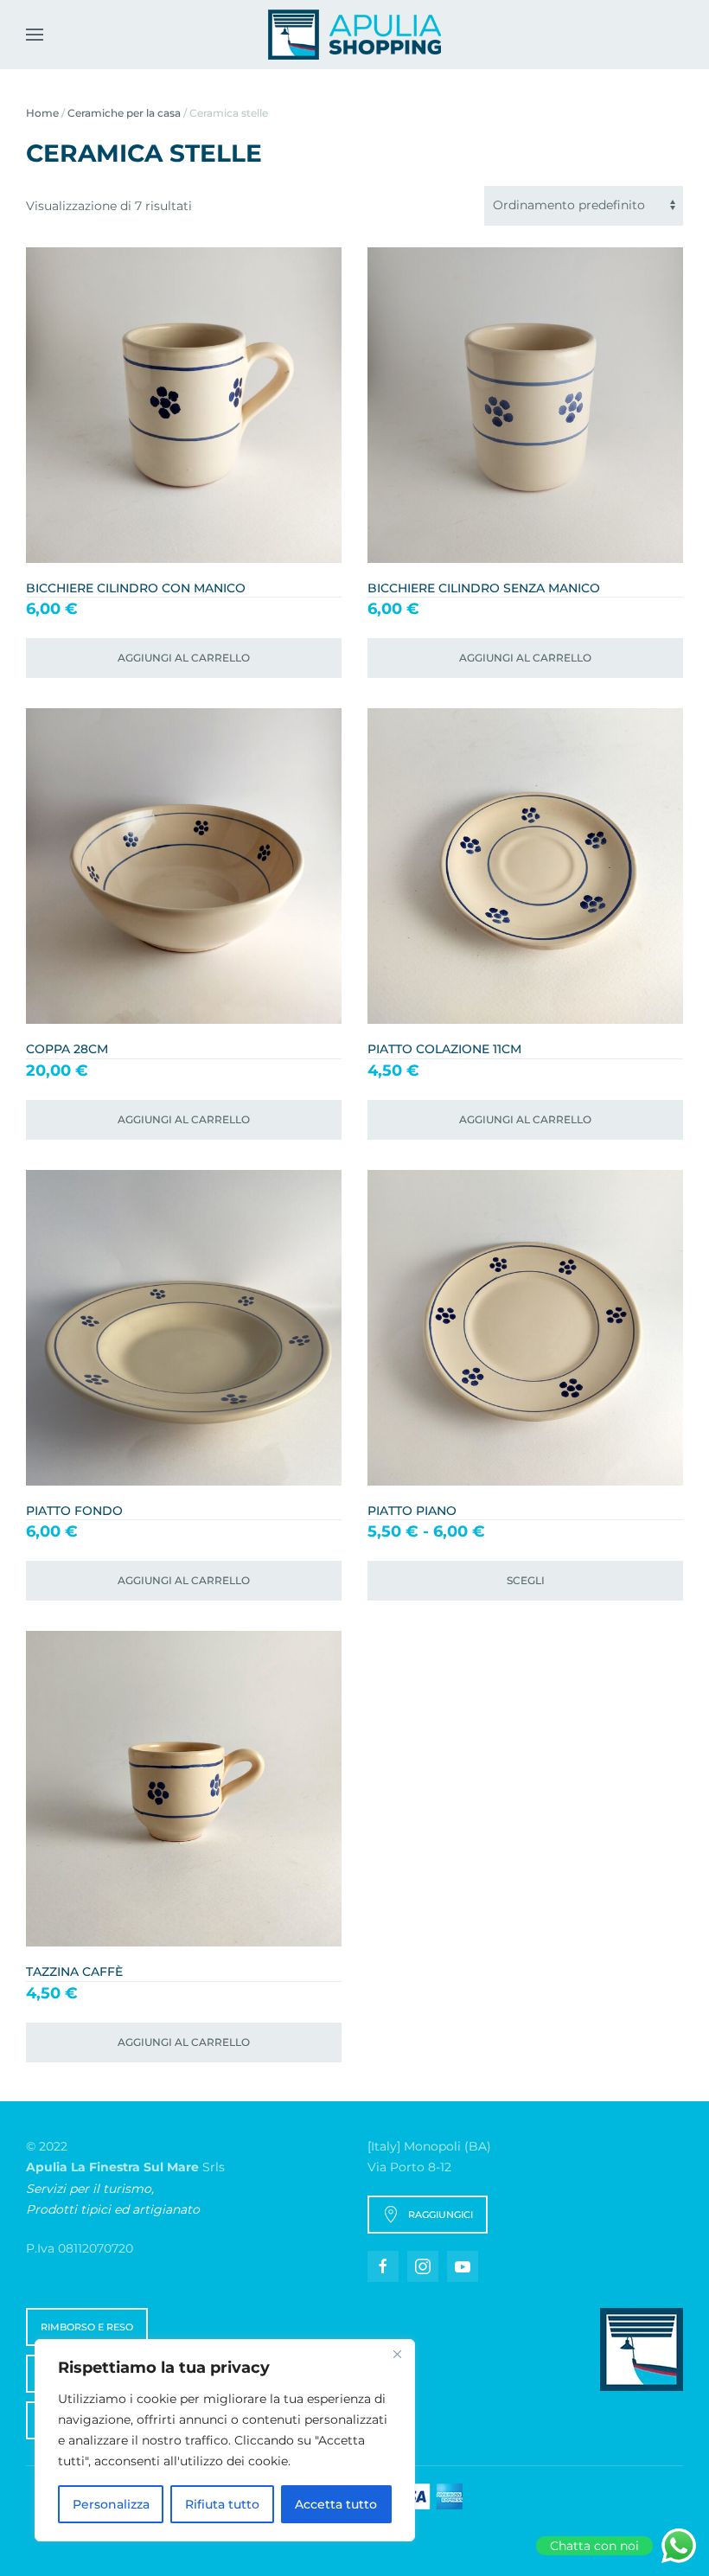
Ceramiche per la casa (124, 113)
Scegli (526, 1580)
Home (42, 113)
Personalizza (111, 2504)
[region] (225, 2440)
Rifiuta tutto (222, 2504)
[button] (35, 35)
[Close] (397, 2354)
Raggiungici (441, 2215)
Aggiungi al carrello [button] (184, 658)
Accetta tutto (336, 2504)
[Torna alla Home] (354, 35)
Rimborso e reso (87, 2327)
